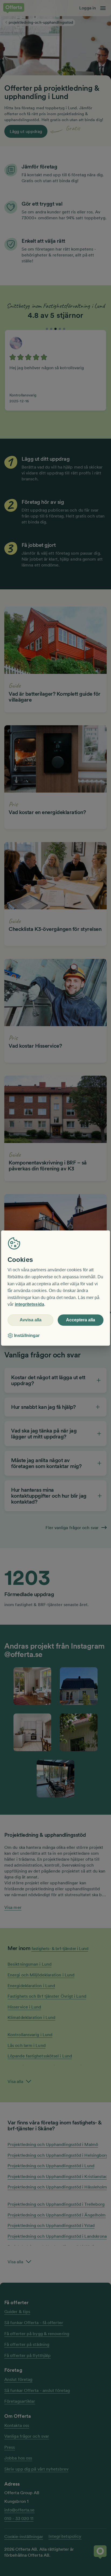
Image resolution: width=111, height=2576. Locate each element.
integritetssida (30, 1305)
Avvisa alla (31, 1320)
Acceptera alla (81, 1320)
